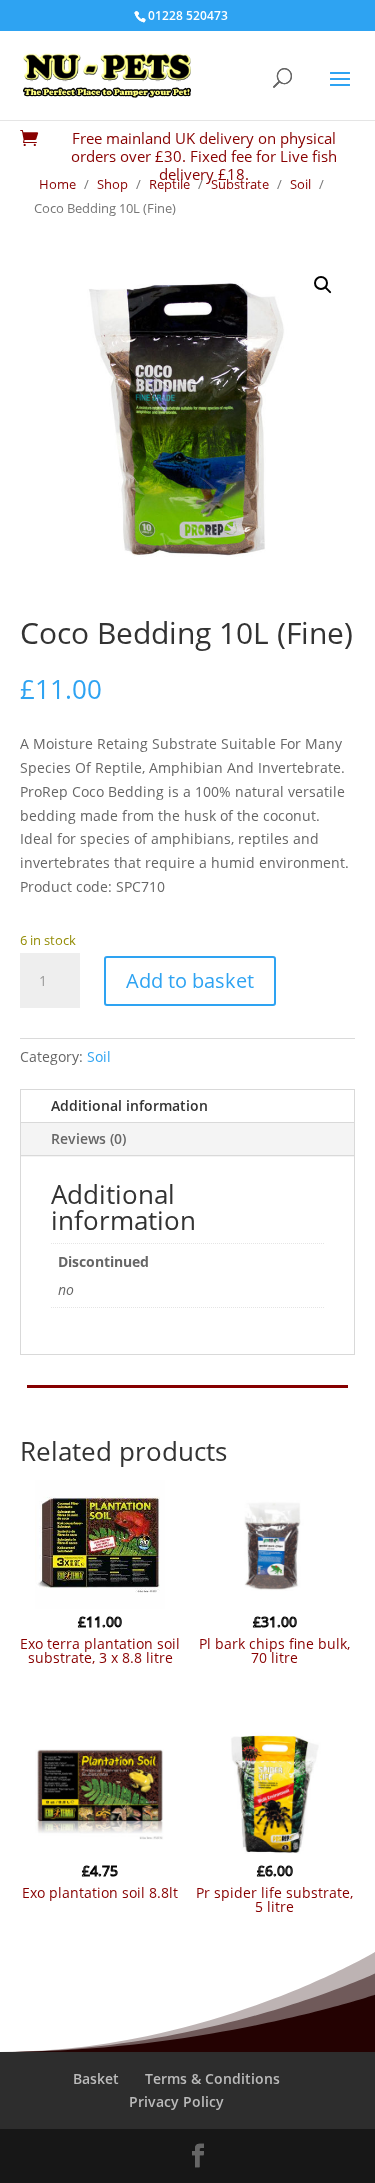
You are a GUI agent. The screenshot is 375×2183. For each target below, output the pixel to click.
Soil (300, 184)
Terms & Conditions (212, 2078)
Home (57, 184)
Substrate (240, 184)
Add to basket (190, 980)
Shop (112, 184)
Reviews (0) (88, 1138)
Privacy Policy (176, 2101)
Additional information (129, 1105)
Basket (96, 2078)
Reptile (169, 184)
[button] (323, 285)
